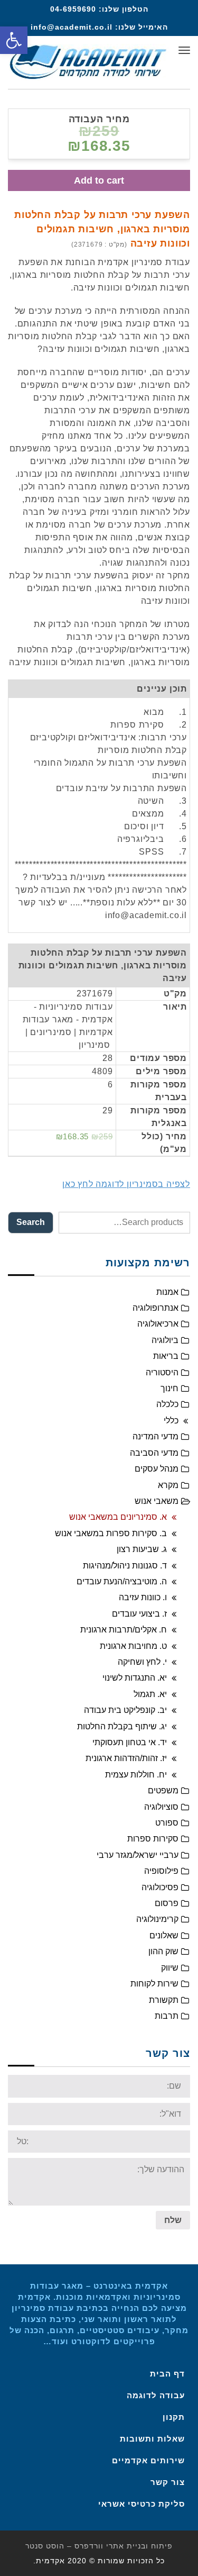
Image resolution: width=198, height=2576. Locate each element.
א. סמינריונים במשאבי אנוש (118, 1517)
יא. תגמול (150, 1694)
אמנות (167, 1292)
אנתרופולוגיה (155, 1308)
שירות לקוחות (154, 1984)
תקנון (174, 2417)
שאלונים (164, 1935)
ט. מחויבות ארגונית (133, 1646)
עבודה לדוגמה (156, 2395)
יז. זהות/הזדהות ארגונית (126, 1758)
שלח (173, 2220)
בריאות (166, 1356)
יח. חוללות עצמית (136, 1775)
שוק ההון (163, 1951)
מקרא (168, 1485)
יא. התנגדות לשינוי (135, 1678)
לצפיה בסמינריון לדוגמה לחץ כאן (126, 1184)
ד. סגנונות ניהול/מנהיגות (125, 1566)
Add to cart (99, 180)
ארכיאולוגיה (158, 1324)
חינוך (169, 1388)
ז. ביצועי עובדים (139, 1614)
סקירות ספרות (153, 1839)
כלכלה (167, 1404)
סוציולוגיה (161, 1807)
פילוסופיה (161, 1871)
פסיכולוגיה (160, 1887)
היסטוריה (162, 1372)
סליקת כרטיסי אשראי (142, 2504)
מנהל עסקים (157, 1469)
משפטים (163, 1790)
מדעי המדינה (155, 1436)
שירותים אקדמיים (148, 2460)
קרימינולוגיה (157, 1919)
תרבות (167, 2016)
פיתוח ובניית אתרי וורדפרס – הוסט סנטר (99, 2546)
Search (31, 1222)
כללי (171, 1421)
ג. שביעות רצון (142, 1549)
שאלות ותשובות (152, 2439)
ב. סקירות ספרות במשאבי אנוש (111, 1533)
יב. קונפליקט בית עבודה (125, 1710)
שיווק (170, 1968)
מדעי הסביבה (154, 1453)
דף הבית (167, 2374)
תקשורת (164, 2000)
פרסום (167, 1903)
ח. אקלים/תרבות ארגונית (124, 1630)
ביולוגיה (165, 1340)
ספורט (167, 1823)
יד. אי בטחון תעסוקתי (130, 1742)
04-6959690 (73, 9)
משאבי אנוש (157, 1501)
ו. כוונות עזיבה (143, 1597)
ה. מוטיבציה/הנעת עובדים (122, 1581)
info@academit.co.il (72, 27)
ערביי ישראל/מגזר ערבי (138, 1855)
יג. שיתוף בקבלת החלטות (122, 1726)
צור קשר (168, 2482)
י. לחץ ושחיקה (142, 1662)
